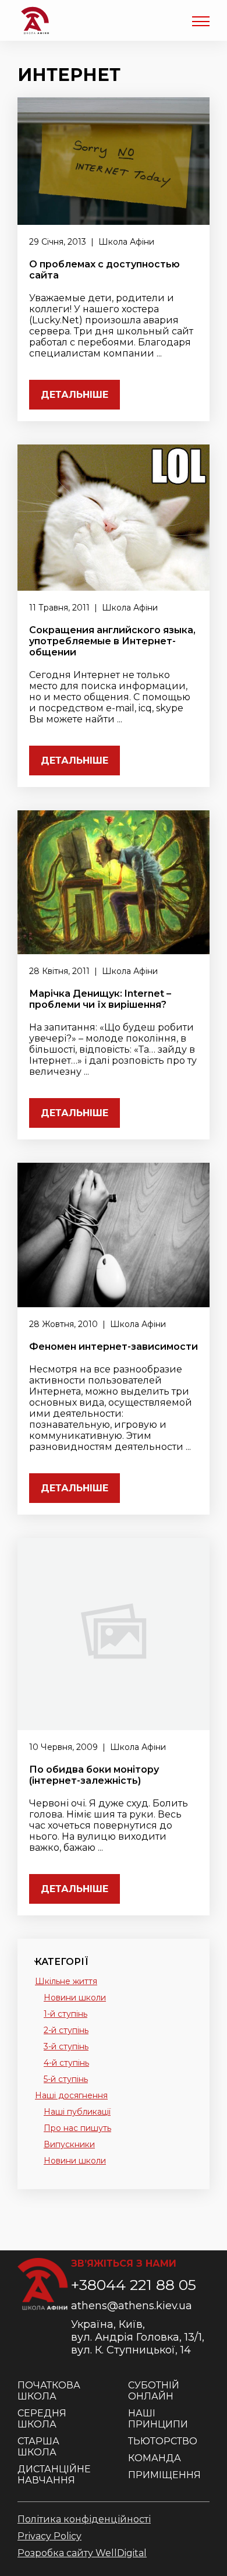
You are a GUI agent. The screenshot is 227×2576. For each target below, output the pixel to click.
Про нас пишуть (77, 2128)
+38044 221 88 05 (134, 2285)
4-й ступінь (66, 2063)
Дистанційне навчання (54, 2475)
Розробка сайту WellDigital (82, 2553)
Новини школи (75, 1998)
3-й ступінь (66, 2046)
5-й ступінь (66, 2079)
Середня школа (42, 2419)
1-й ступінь (65, 2014)
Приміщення (164, 2475)
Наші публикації (77, 2112)
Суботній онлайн (154, 2391)
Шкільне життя (66, 1981)
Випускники (69, 2144)
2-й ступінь (66, 2030)
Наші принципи (158, 2419)
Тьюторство (163, 2441)
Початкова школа (49, 2391)
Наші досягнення (71, 2095)
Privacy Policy (49, 2536)
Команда (155, 2458)
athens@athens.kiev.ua (132, 2306)
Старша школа (38, 2447)
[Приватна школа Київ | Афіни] (35, 20)
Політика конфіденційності (84, 2519)
